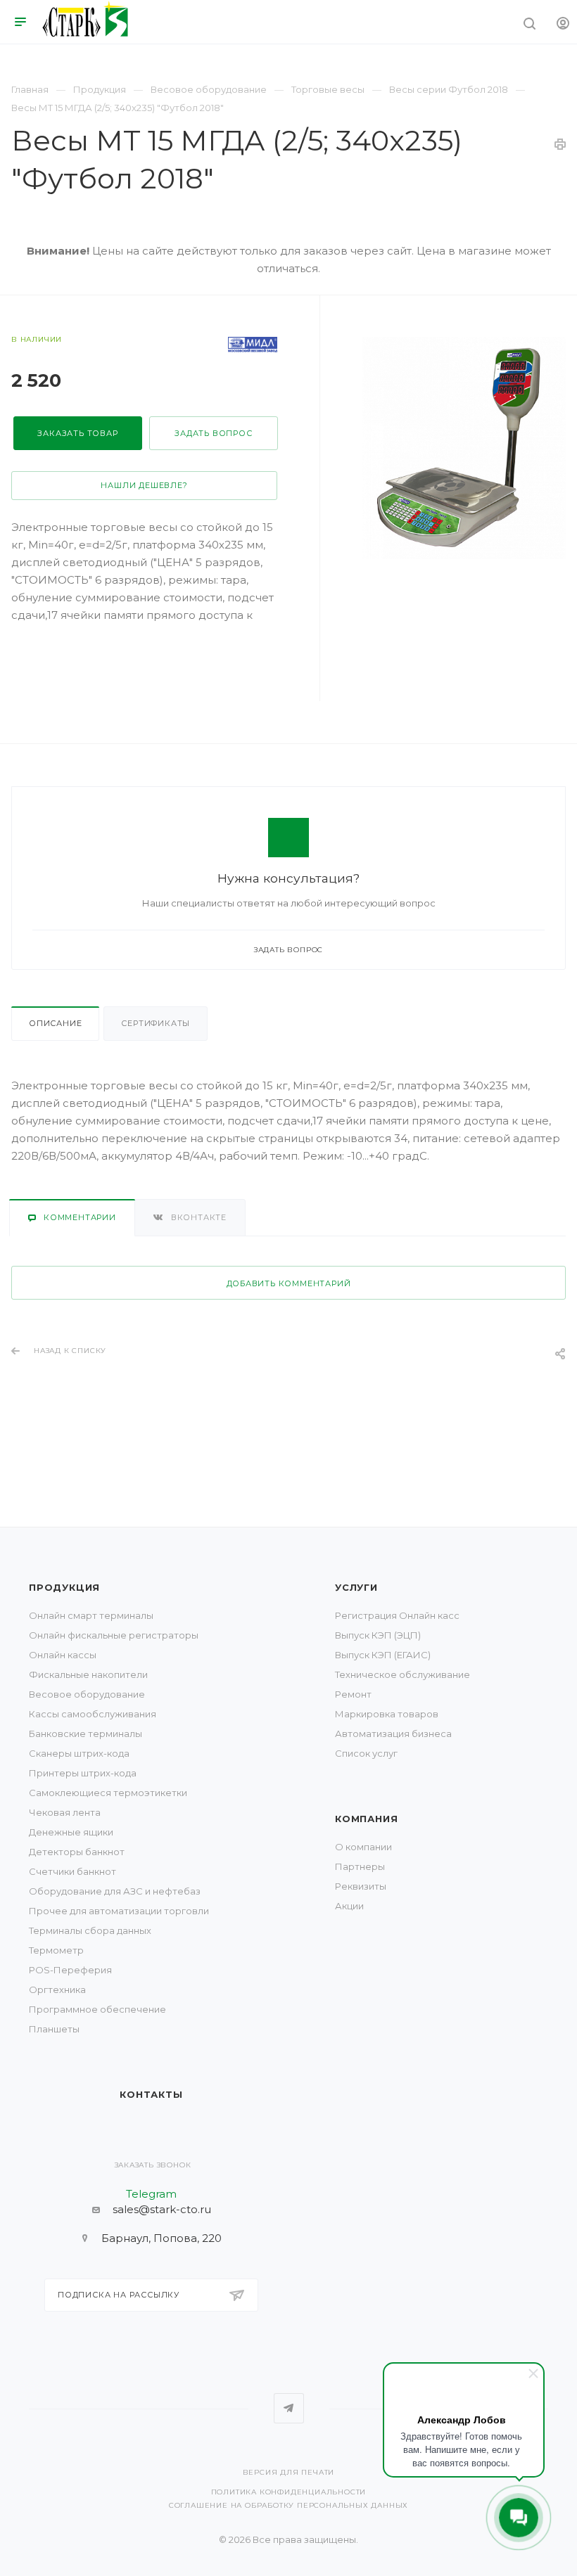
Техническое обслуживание (402, 1674)
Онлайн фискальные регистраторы (114, 1635)
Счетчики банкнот (72, 1871)
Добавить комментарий (289, 1283)
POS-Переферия (70, 1970)
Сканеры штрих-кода (79, 1753)
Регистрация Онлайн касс (397, 1615)
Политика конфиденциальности (289, 2492)
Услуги (356, 1587)
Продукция (64, 1587)
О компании (363, 1847)
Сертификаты (156, 1023)
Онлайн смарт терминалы (91, 1615)
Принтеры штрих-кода (83, 1773)
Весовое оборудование (87, 1694)
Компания (366, 1819)
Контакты (151, 2094)
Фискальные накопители (88, 1674)
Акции (349, 1906)
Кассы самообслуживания (93, 1714)
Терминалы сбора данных (90, 1930)
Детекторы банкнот (77, 1852)
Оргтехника (57, 1989)
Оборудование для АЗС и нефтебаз (115, 1891)
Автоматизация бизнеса (393, 1734)
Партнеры (360, 1866)
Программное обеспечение (97, 2009)
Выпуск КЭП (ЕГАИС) (383, 1655)
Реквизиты (361, 1886)
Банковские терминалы (85, 1734)
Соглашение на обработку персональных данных (288, 2505)
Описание (55, 1023)
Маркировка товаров (387, 1714)
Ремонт (353, 1694)
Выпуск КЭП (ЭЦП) (378, 1635)
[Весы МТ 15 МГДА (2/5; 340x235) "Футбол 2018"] (464, 448)
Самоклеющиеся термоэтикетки (108, 1793)
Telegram (289, 2408)
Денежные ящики (71, 1832)
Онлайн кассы (63, 1655)
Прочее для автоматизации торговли (119, 1911)
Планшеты (54, 2029)
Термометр (56, 1950)
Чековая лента (65, 1812)
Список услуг (366, 1753)
